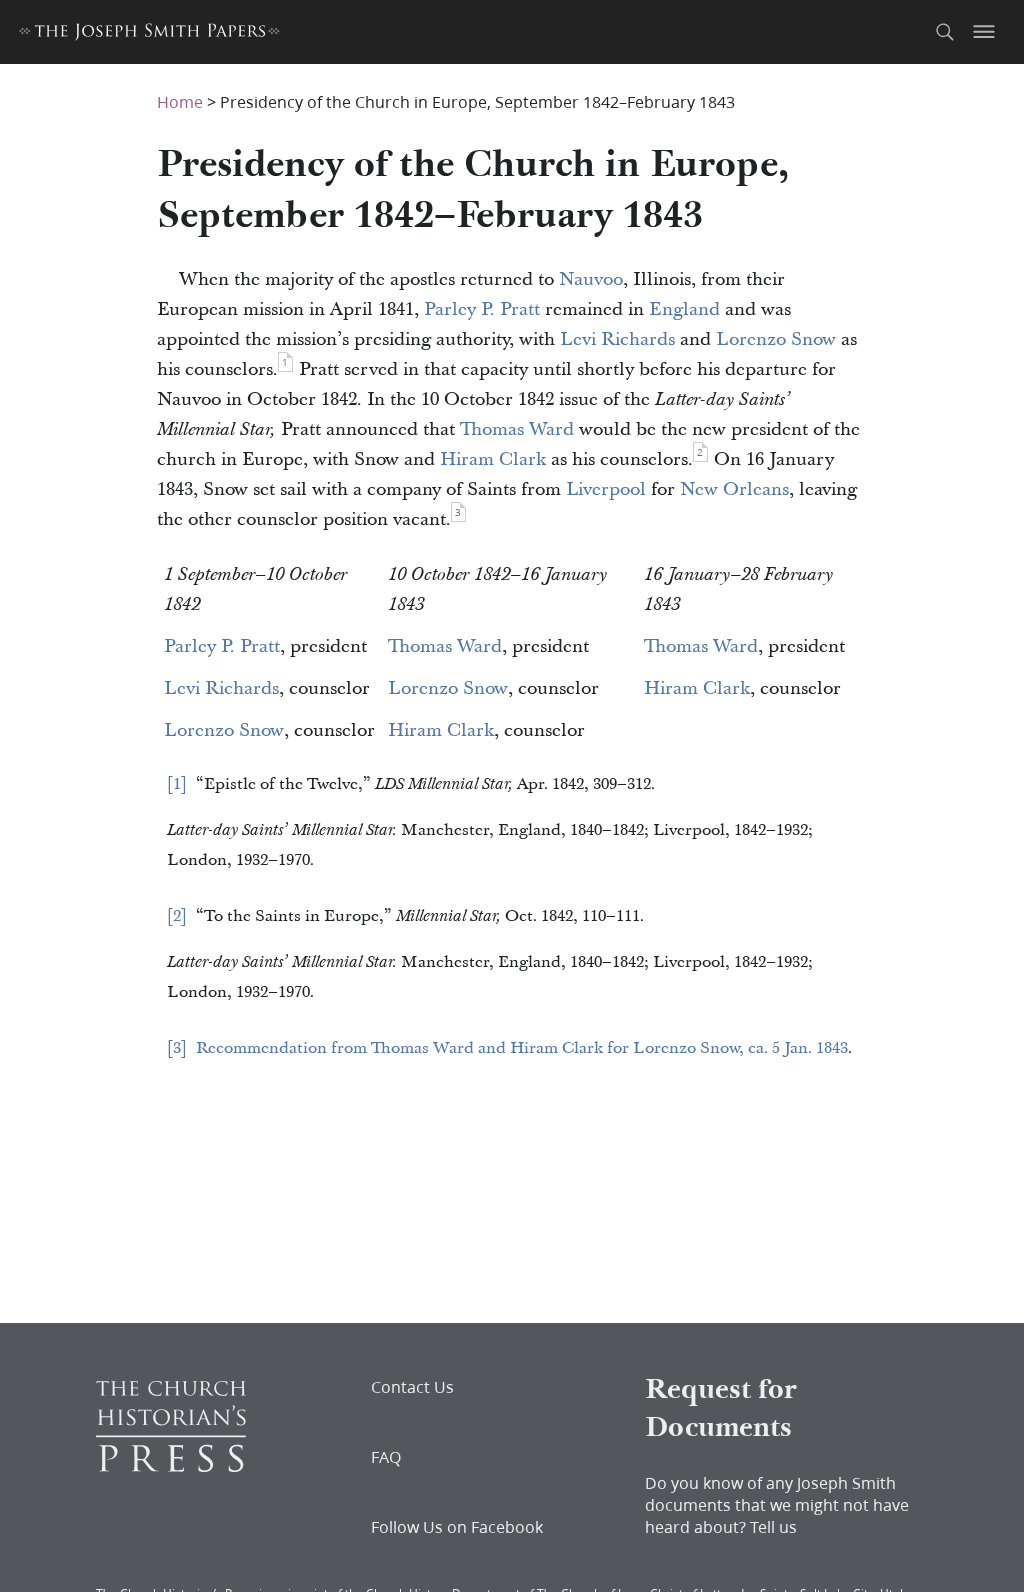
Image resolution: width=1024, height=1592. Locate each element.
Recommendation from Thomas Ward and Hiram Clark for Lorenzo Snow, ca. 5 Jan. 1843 (522, 1048)
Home (180, 101)
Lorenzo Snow (776, 339)
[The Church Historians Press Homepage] (171, 1465)
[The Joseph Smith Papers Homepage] (149, 34)
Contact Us (412, 1387)
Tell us (773, 1526)
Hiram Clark (493, 459)
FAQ (386, 1457)
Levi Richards (617, 339)
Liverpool (606, 489)
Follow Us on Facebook (457, 1527)
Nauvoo (591, 279)
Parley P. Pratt (482, 309)
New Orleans (734, 489)
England (684, 309)
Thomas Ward (517, 429)
